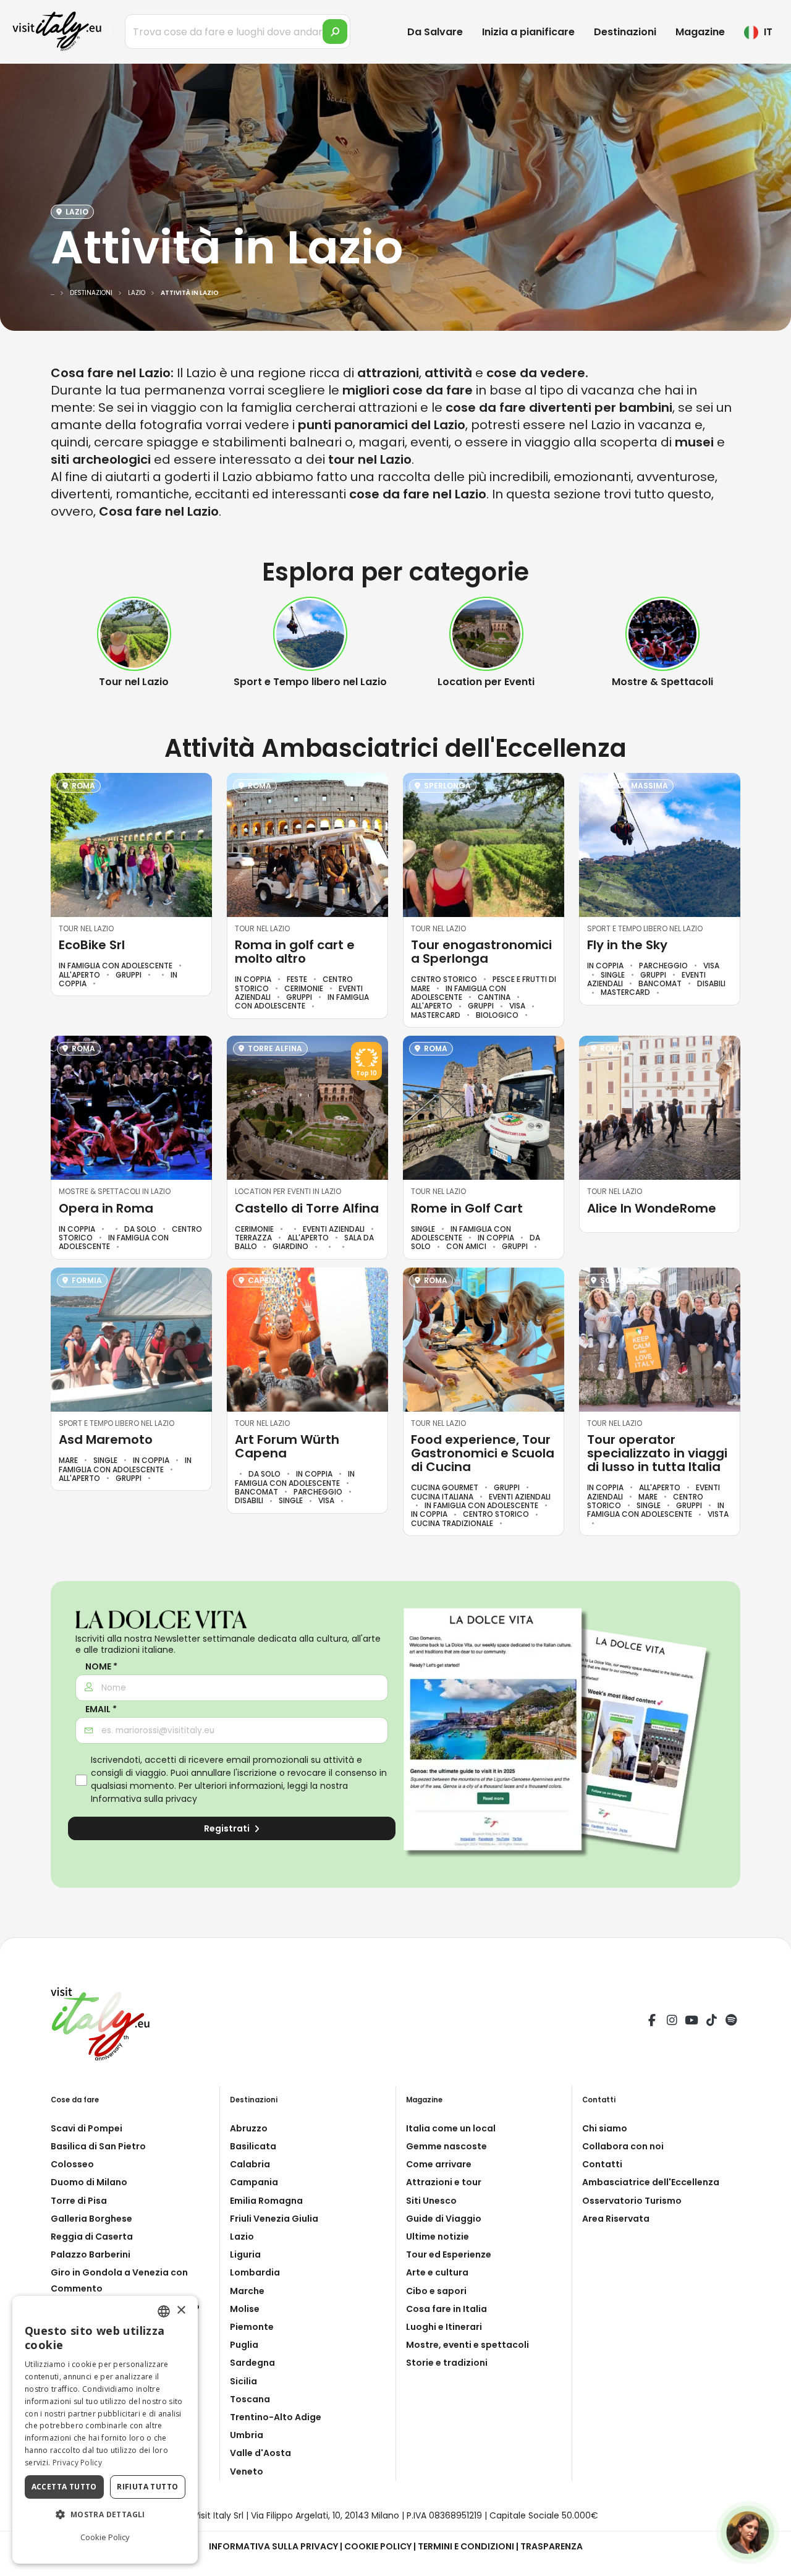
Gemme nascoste (446, 2146)
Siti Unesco (431, 2201)
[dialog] (105, 2430)
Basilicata (253, 2146)
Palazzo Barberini (91, 2254)
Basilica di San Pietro (98, 2146)
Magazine (700, 32)
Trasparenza (552, 2546)
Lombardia (255, 2272)
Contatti (602, 2164)
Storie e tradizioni (447, 2363)
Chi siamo (605, 2128)
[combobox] (164, 2311)
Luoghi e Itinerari (444, 2327)
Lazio (242, 2237)
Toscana (250, 2399)
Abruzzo (249, 2128)
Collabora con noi (623, 2146)
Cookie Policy (378, 2546)
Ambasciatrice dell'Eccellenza (651, 2182)
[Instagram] (672, 2022)
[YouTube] (692, 2022)
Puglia (244, 2345)
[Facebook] (652, 2022)
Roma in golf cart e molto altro (295, 952)
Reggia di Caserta (92, 2237)
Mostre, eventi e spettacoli (467, 2345)
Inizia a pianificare (528, 32)
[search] (335, 32)
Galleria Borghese (91, 2219)
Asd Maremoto (106, 1439)
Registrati (228, 1828)
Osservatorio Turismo (632, 2201)
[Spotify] (731, 2022)
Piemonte (252, 2327)
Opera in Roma (106, 1208)
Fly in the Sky (627, 945)
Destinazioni (625, 32)
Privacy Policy (77, 2463)
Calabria (250, 2164)
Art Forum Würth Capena (287, 1446)
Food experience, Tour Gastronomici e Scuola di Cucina (483, 1453)
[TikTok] (711, 2022)
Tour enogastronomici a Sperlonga (481, 952)
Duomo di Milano (89, 2182)
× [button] (181, 2310)
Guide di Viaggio (444, 2219)
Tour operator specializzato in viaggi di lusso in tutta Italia (657, 1453)
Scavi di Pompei (87, 2128)
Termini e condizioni (466, 2546)
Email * (101, 1709)
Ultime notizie (438, 2237)
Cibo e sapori (436, 2291)
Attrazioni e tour (444, 2182)
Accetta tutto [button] (64, 2487)
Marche (247, 2291)
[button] (105, 2515)
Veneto (247, 2472)
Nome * (101, 1667)
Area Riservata (616, 2219)
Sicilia (243, 2381)
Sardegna (252, 2363)
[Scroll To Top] (769, 2562)
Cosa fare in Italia (446, 2309)
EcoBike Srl (92, 945)
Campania (254, 2182)
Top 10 (366, 1073)
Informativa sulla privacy (144, 1799)
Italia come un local (451, 2128)
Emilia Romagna (266, 2201)
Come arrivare (439, 2164)
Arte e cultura (437, 2272)
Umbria (247, 2435)
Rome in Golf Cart (467, 1208)
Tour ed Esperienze (449, 2254)
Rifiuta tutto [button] (147, 2487)
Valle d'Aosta (260, 2453)
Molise (245, 2309)
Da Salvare (435, 32)
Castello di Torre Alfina (307, 1208)
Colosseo (72, 2164)
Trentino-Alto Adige (276, 2417)
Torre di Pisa (79, 2201)
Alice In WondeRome (652, 1208)
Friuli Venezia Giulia (274, 2219)
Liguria (245, 2254)
